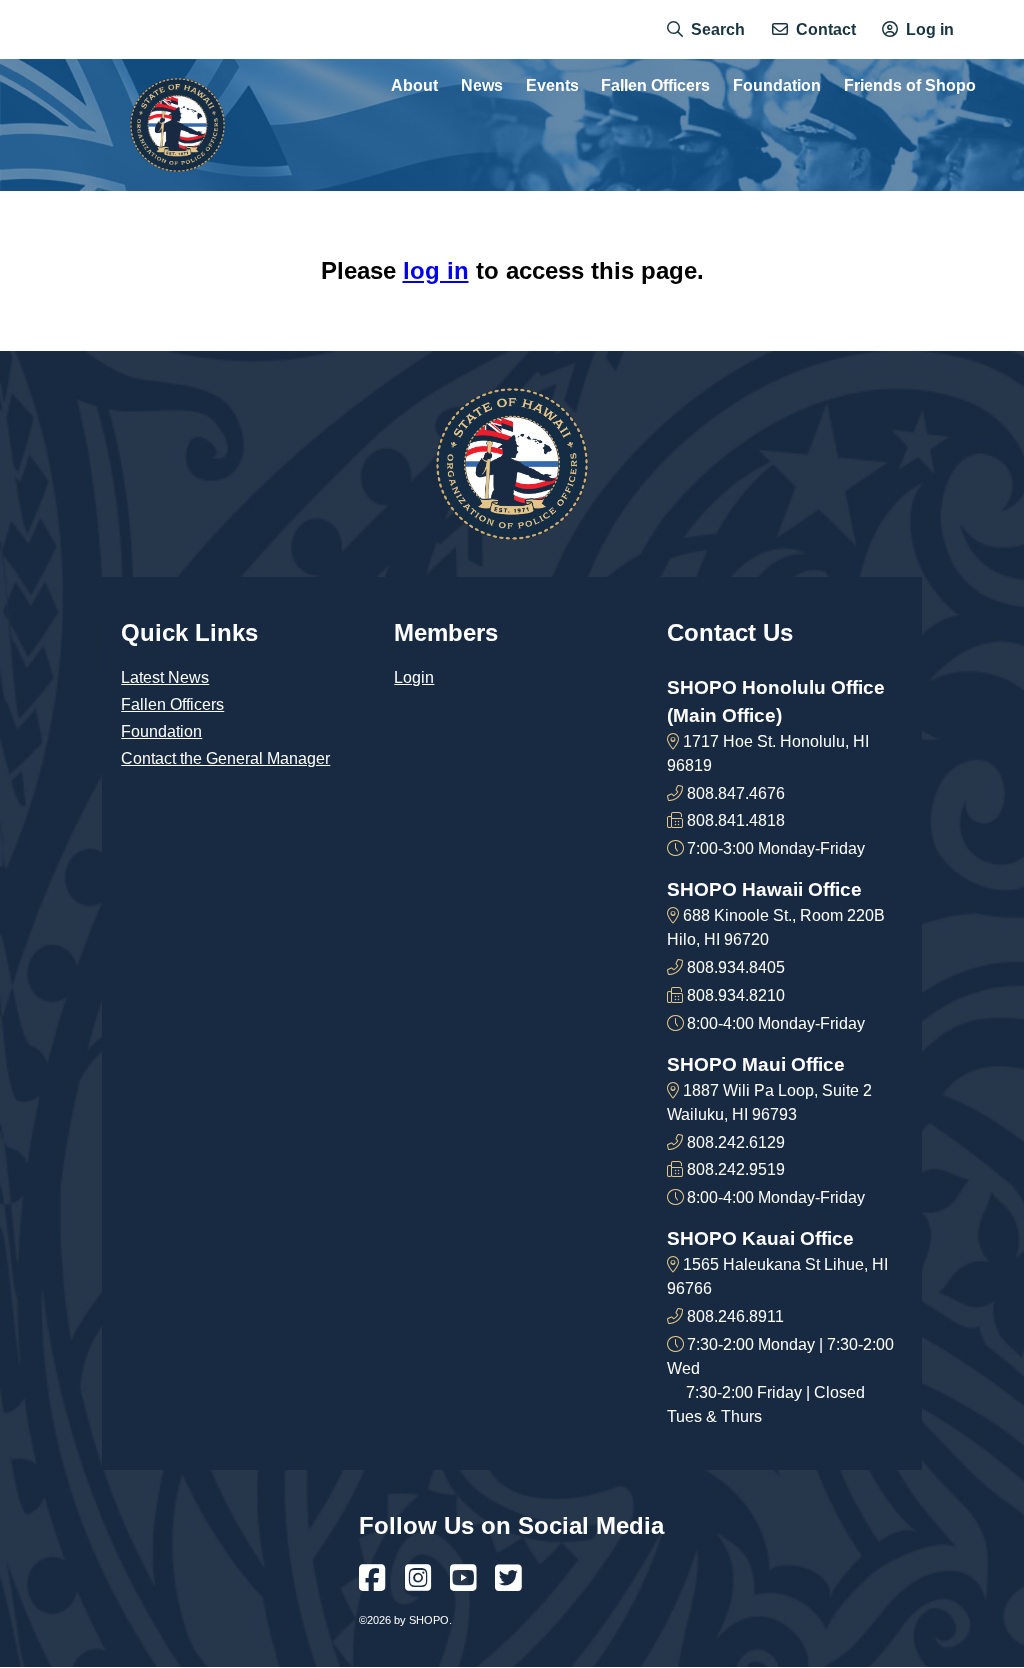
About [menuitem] (414, 86)
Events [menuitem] (552, 86)
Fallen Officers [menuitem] (655, 86)
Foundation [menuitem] (777, 86)
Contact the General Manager (225, 758)
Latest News (165, 677)
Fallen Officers (172, 704)
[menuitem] (706, 30)
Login (414, 677)
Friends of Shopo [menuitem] (910, 86)
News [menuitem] (482, 86)
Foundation (161, 731)
